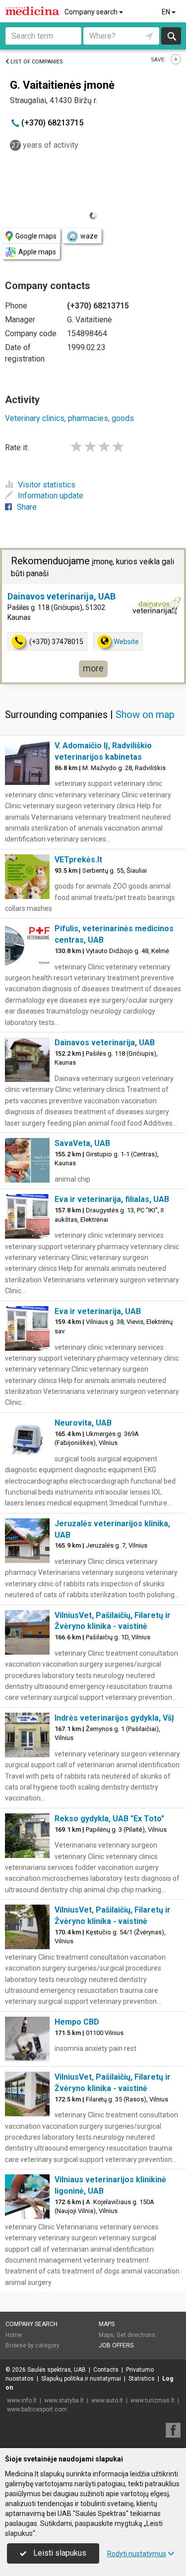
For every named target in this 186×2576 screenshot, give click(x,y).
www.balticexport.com (37, 2409)
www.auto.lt (107, 2400)
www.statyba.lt (64, 2400)
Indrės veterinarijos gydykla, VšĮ (114, 1718)
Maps (107, 2324)
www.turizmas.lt (153, 2400)
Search (171, 36)
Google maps (36, 236)
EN (167, 12)
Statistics (142, 2379)
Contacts (106, 2370)
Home (14, 2335)
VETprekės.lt (78, 860)
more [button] (93, 668)
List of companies (37, 62)
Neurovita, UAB (83, 1423)
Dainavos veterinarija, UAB (62, 596)
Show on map (145, 715)
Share (27, 507)
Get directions (136, 2335)
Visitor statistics (47, 485)
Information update (51, 496)
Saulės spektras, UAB (57, 2370)
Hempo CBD (77, 2022)
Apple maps (37, 252)
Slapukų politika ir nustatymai (81, 2379)
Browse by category (32, 2345)
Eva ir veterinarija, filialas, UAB (112, 1199)
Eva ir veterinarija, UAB (98, 1311)
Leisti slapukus (59, 2553)
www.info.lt (22, 2400)
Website (126, 642)
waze (89, 236)
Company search (92, 12)
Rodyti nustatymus (137, 2554)
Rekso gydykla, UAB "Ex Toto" (109, 1819)
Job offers (116, 2345)
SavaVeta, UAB (82, 1143)
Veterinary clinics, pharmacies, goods (69, 418)
